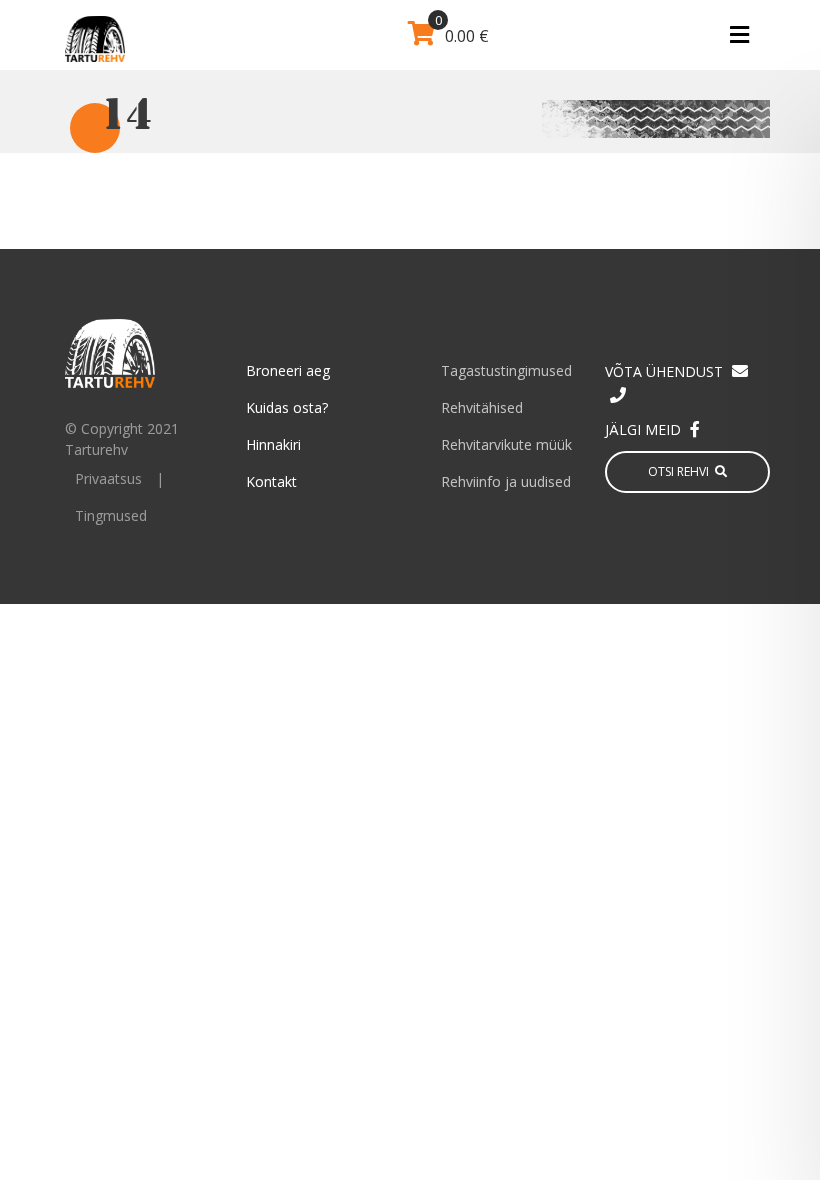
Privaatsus (108, 478)
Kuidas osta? (287, 407)
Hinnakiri (273, 444)
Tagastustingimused (506, 370)
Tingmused (111, 515)
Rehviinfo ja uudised (506, 481)
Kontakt (271, 481)
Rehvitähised (482, 407)
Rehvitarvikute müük (506, 444)
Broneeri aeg (288, 370)
